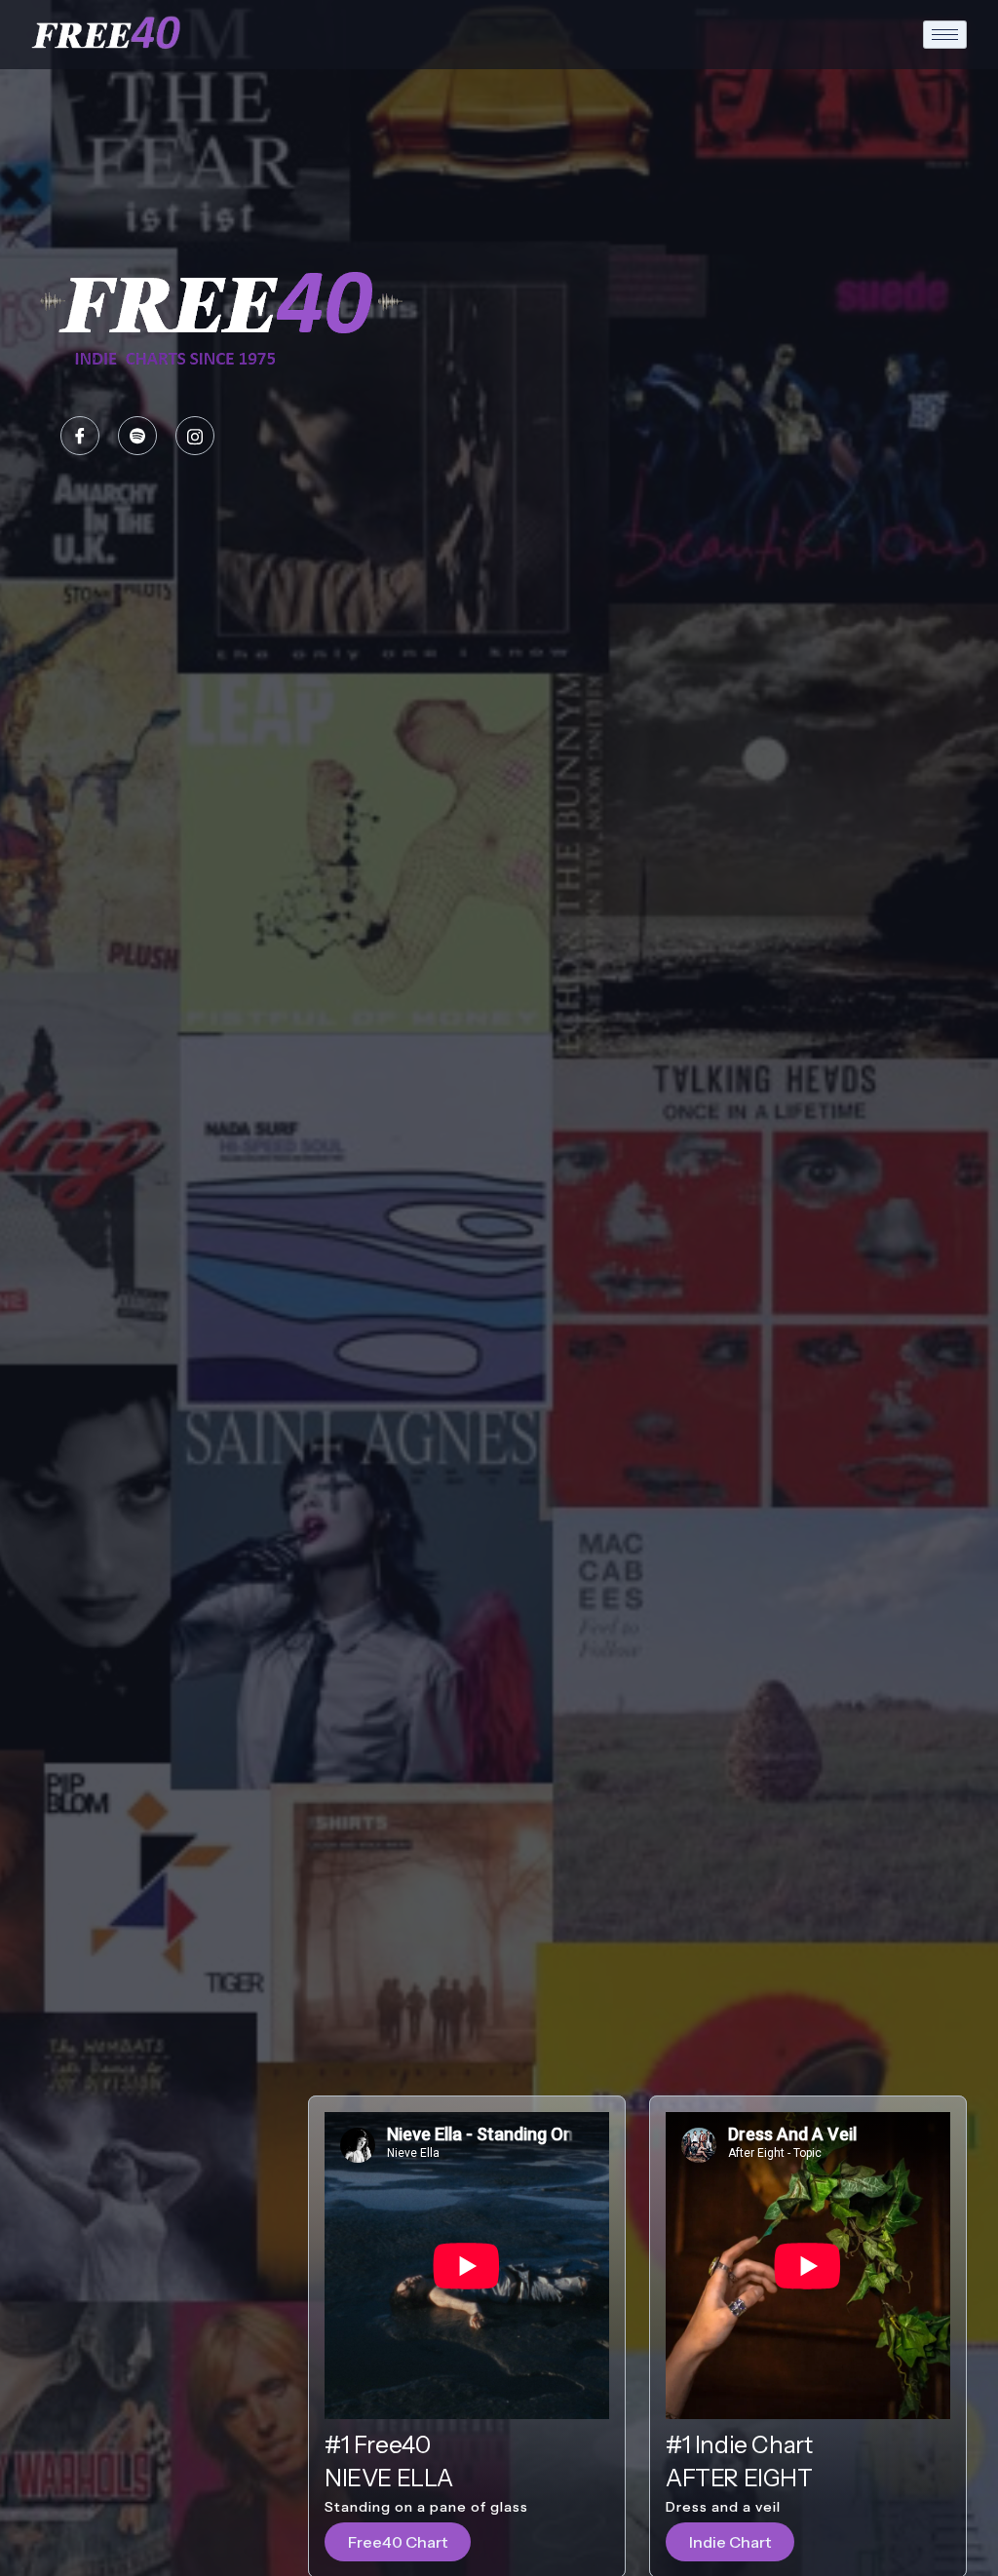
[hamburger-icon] (945, 35)
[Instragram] (195, 436)
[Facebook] (80, 436)
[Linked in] (137, 436)
